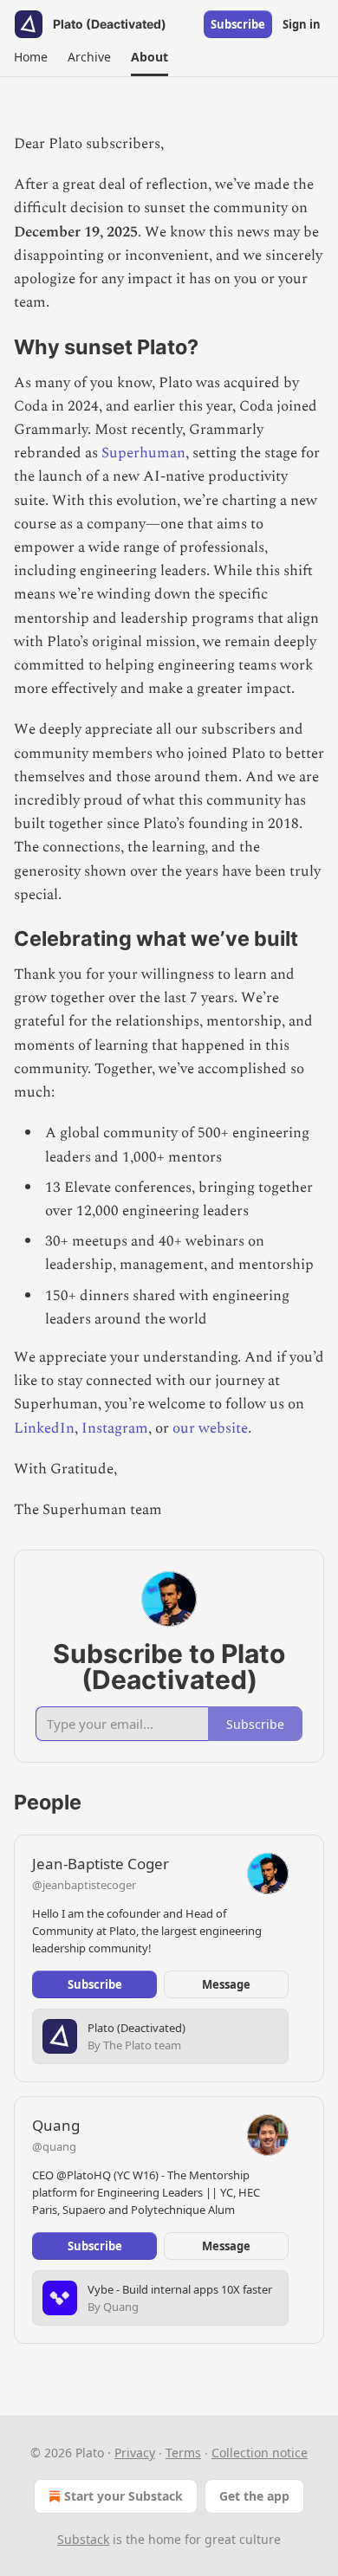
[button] (30, 57)
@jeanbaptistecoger (84, 1885)
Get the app (254, 2496)
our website (210, 1428)
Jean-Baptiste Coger (101, 1864)
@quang (54, 2146)
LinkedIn (44, 1428)
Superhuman (143, 453)
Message (226, 1984)
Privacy (135, 2453)
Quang (56, 2125)
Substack (83, 2539)
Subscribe (238, 24)
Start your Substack (123, 2496)
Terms (183, 2453)
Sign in (302, 24)
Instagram (115, 1428)
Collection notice (260, 2453)
